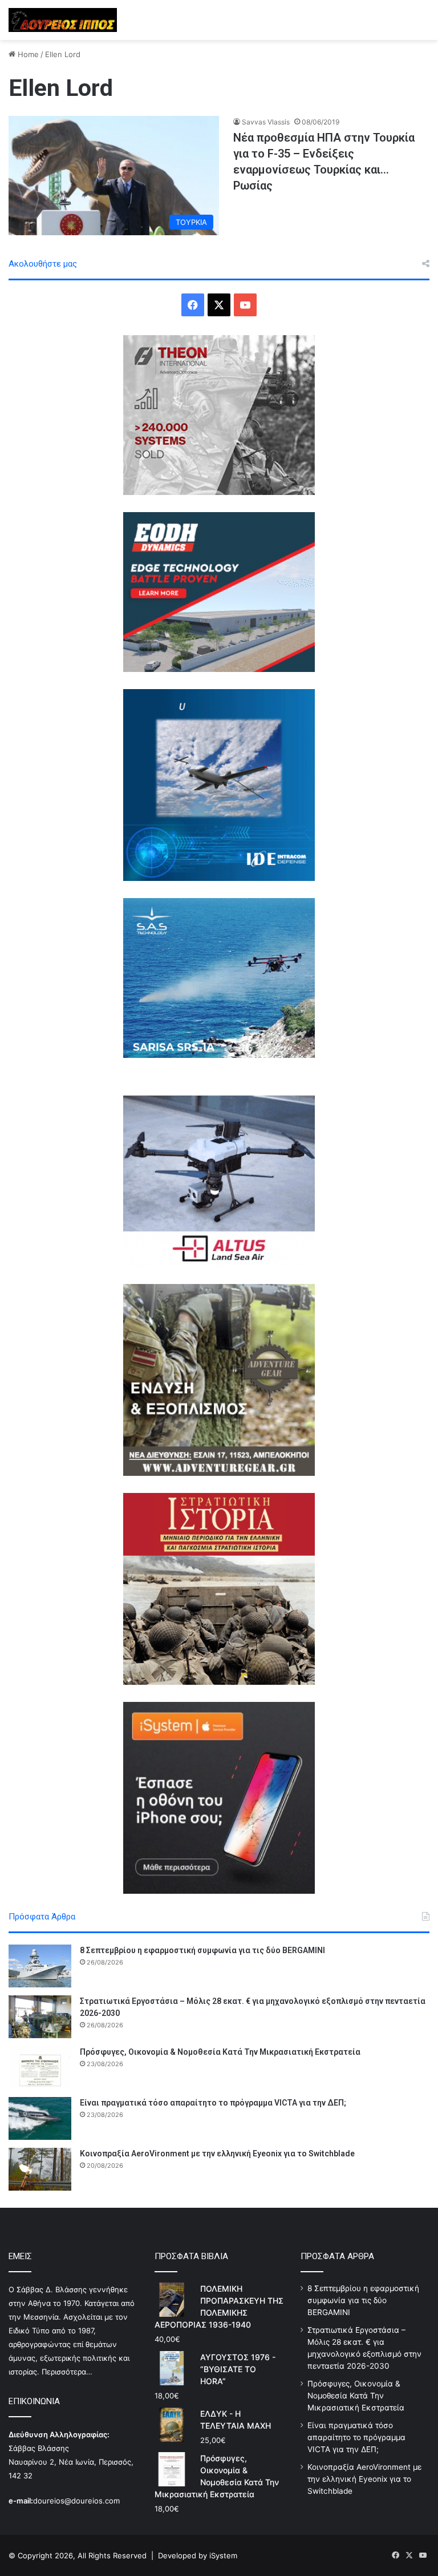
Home (27, 54)
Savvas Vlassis (266, 122)
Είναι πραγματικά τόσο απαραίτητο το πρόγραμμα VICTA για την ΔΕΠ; (213, 2103)
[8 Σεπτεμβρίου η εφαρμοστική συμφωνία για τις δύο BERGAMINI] (40, 1966)
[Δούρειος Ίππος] (63, 20)
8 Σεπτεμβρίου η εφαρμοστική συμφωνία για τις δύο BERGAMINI (202, 1950)
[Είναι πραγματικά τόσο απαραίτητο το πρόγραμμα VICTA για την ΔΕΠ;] (40, 2118)
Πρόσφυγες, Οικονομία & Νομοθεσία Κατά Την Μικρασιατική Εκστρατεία (220, 2052)
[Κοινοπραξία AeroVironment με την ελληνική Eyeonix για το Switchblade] (40, 2169)
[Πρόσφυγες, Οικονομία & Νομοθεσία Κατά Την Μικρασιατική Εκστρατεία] (40, 2068)
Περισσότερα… (67, 2372)
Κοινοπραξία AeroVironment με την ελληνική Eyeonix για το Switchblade (217, 2154)
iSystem (223, 2555)
